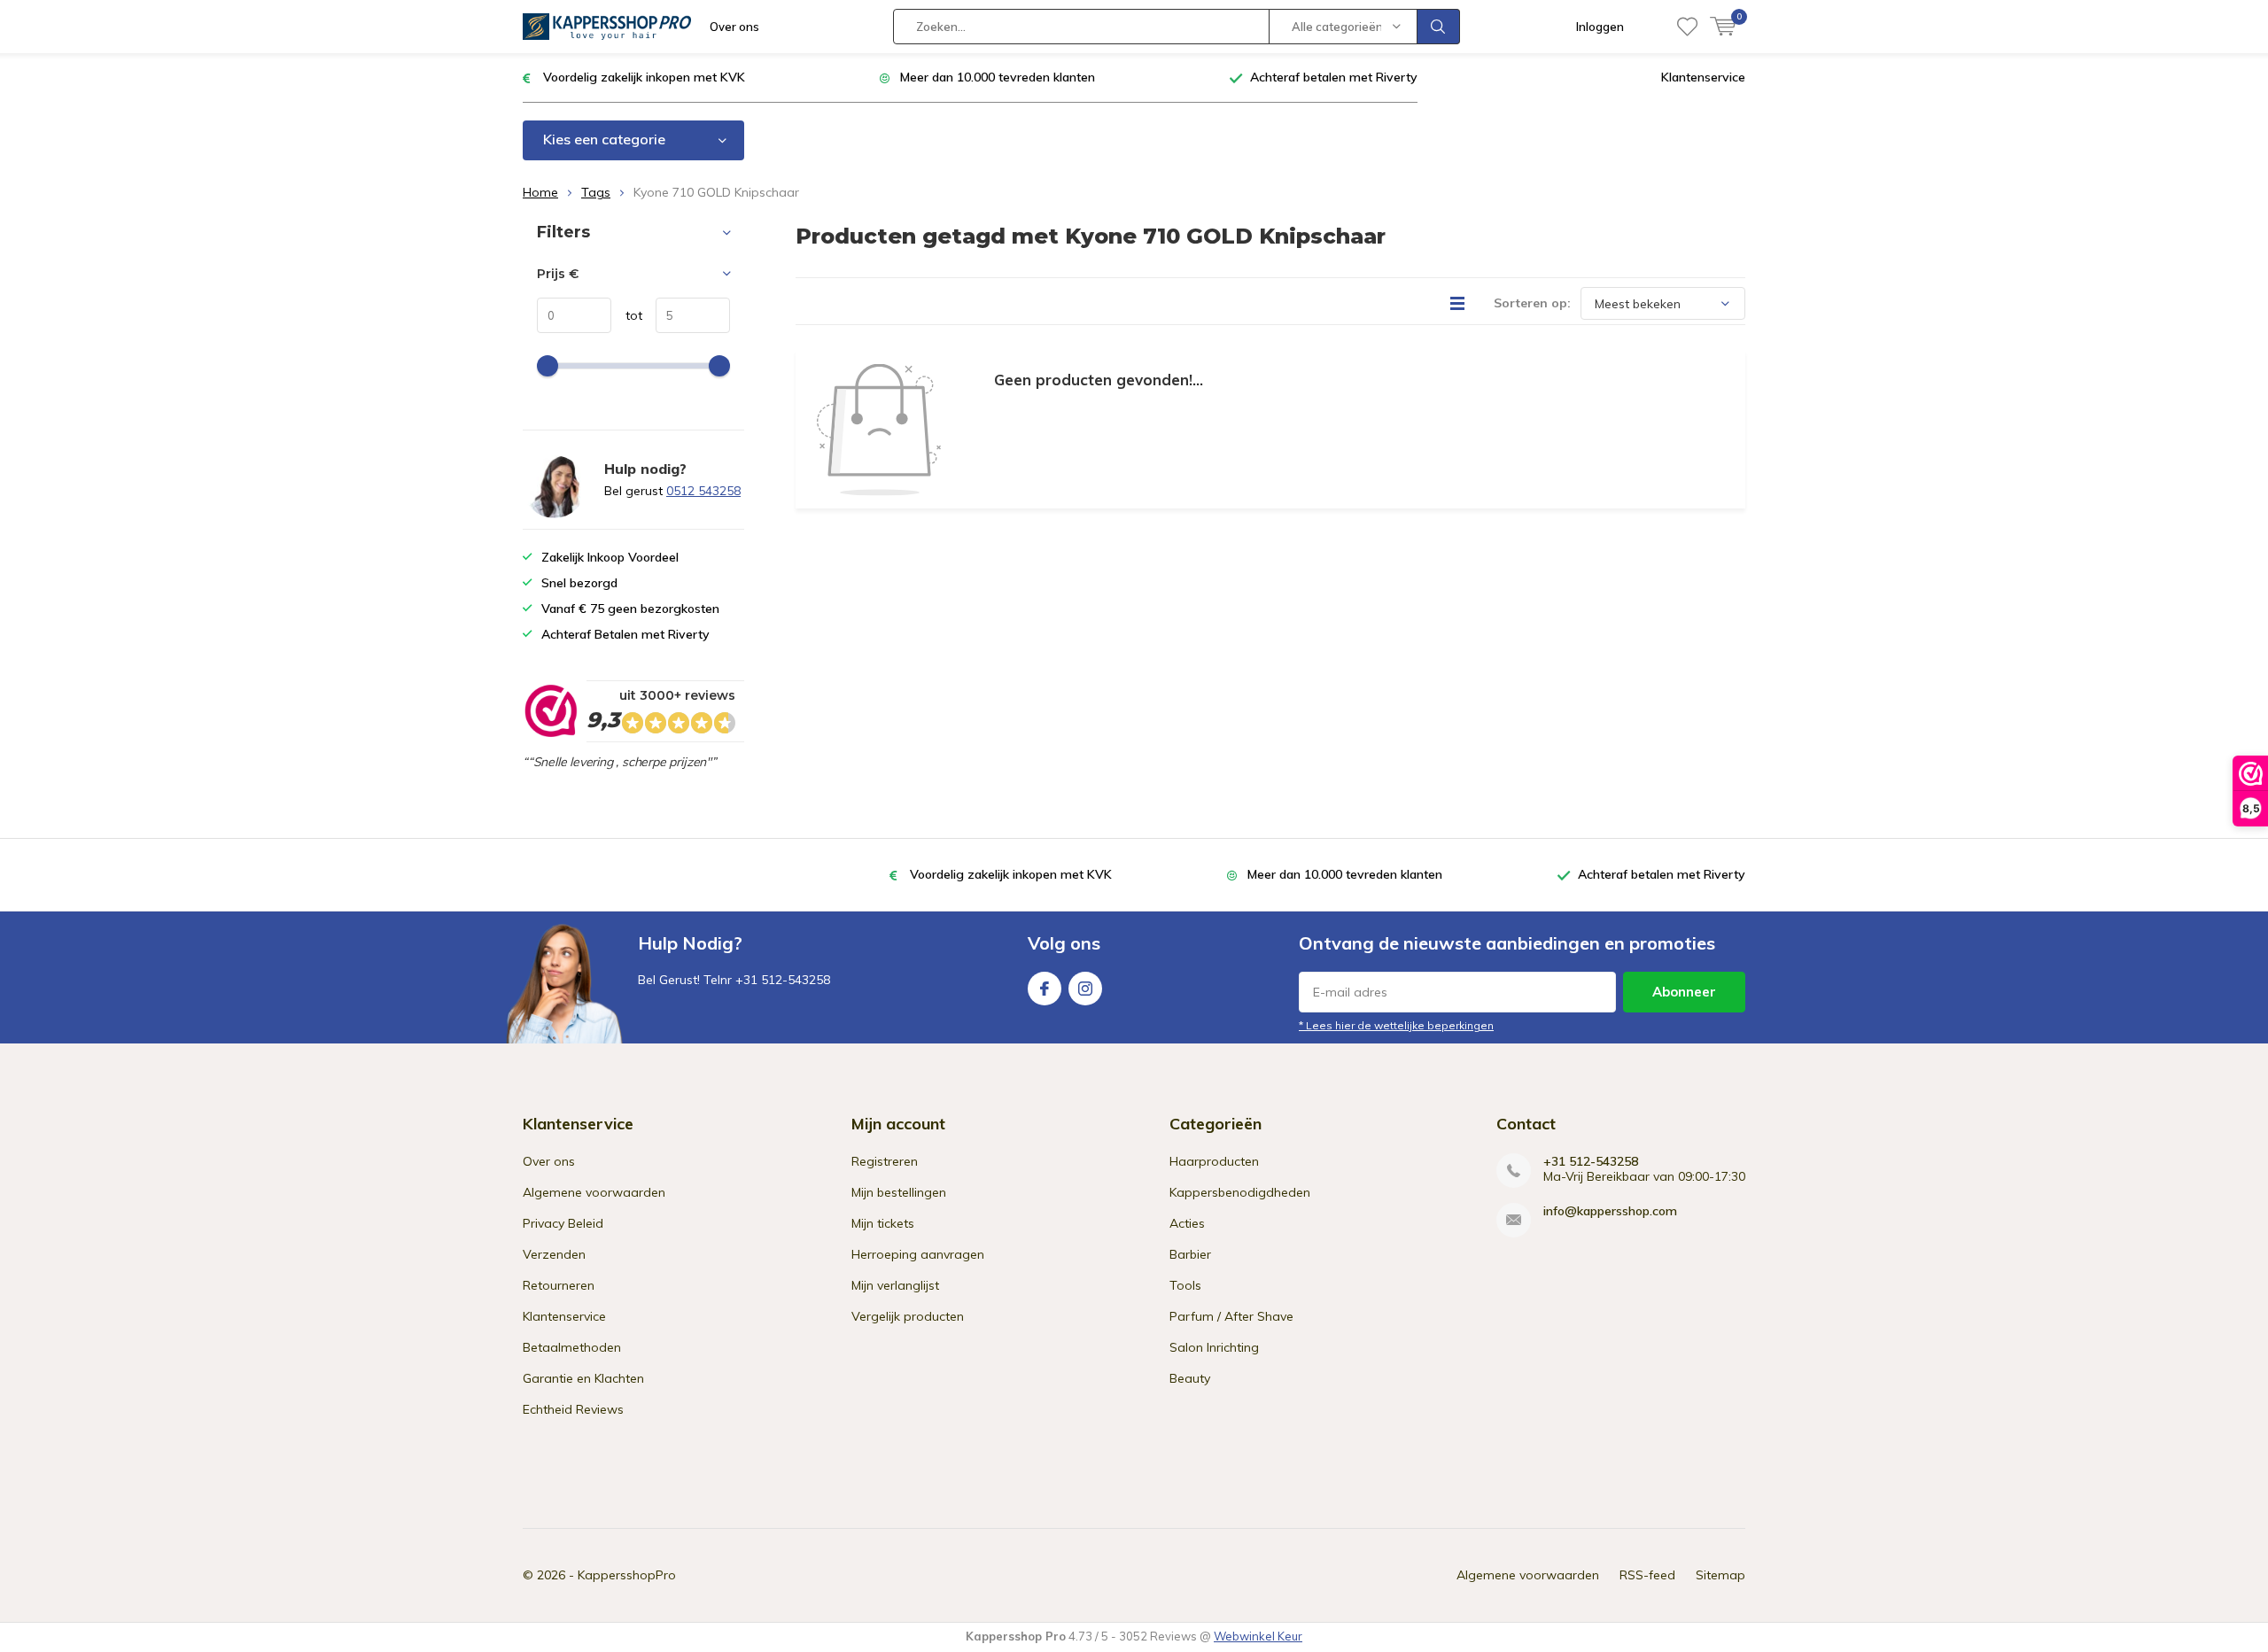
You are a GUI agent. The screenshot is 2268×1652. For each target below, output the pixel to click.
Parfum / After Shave (1231, 1316)
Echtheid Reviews (573, 1409)
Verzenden (554, 1254)
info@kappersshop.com (1610, 1211)
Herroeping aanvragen (918, 1254)
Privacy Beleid (563, 1223)
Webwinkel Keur (1258, 1636)
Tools (1185, 1285)
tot (627, 315)
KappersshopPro (627, 1575)
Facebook (1045, 989)
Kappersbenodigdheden (1240, 1192)
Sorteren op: (1532, 303)
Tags (596, 192)
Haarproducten (1214, 1161)
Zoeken (1439, 27)
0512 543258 (703, 491)
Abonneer (1684, 992)
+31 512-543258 (1591, 1162)
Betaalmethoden (572, 1347)
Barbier (1190, 1254)
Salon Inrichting (1214, 1347)
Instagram (1085, 989)
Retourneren (559, 1285)
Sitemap (1720, 1575)
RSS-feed (1647, 1575)
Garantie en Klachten (583, 1378)
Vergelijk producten (908, 1316)
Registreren (885, 1161)
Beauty (1190, 1378)
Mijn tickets (883, 1223)
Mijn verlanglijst (895, 1285)
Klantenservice (1703, 77)
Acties (1187, 1223)
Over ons (734, 27)
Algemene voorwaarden (594, 1192)
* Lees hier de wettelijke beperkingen (1396, 1025)
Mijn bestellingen (899, 1192)
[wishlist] (1687, 27)
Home (540, 192)
